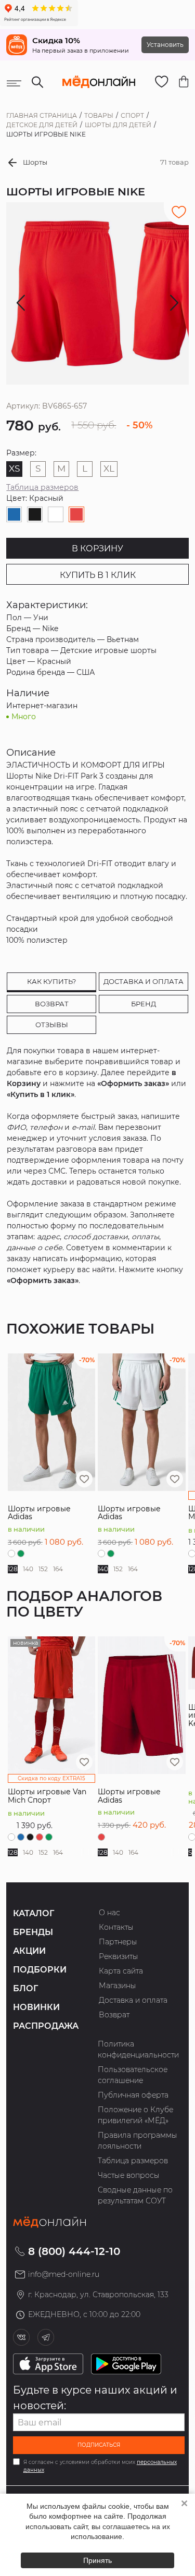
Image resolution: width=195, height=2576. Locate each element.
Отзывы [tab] (52, 1025)
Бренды (33, 1932)
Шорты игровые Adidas (39, 1513)
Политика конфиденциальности (138, 2049)
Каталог (34, 1913)
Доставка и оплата (133, 2000)
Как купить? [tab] (51, 981)
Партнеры (118, 1942)
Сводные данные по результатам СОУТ (135, 2195)
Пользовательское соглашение (133, 2075)
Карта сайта (121, 1971)
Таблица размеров (42, 487)
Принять (97, 2560)
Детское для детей (42, 125)
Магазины (118, 1986)
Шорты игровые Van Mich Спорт (47, 1796)
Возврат (114, 2015)
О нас (109, 1913)
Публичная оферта (133, 2095)
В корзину (97, 549)
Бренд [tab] (144, 1004)
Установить (165, 45)
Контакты (116, 1927)
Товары (99, 115)
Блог (25, 1988)
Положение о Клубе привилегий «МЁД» (135, 2115)
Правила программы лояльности (138, 2141)
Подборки (40, 1970)
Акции (29, 1951)
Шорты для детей (118, 125)
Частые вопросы (129, 2175)
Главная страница (42, 115)
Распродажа (46, 2026)
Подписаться (99, 2445)
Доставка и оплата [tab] (144, 981)
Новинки (36, 2007)
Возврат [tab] (52, 1004)
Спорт (132, 115)
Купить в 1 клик (98, 575)
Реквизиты (119, 1956)
